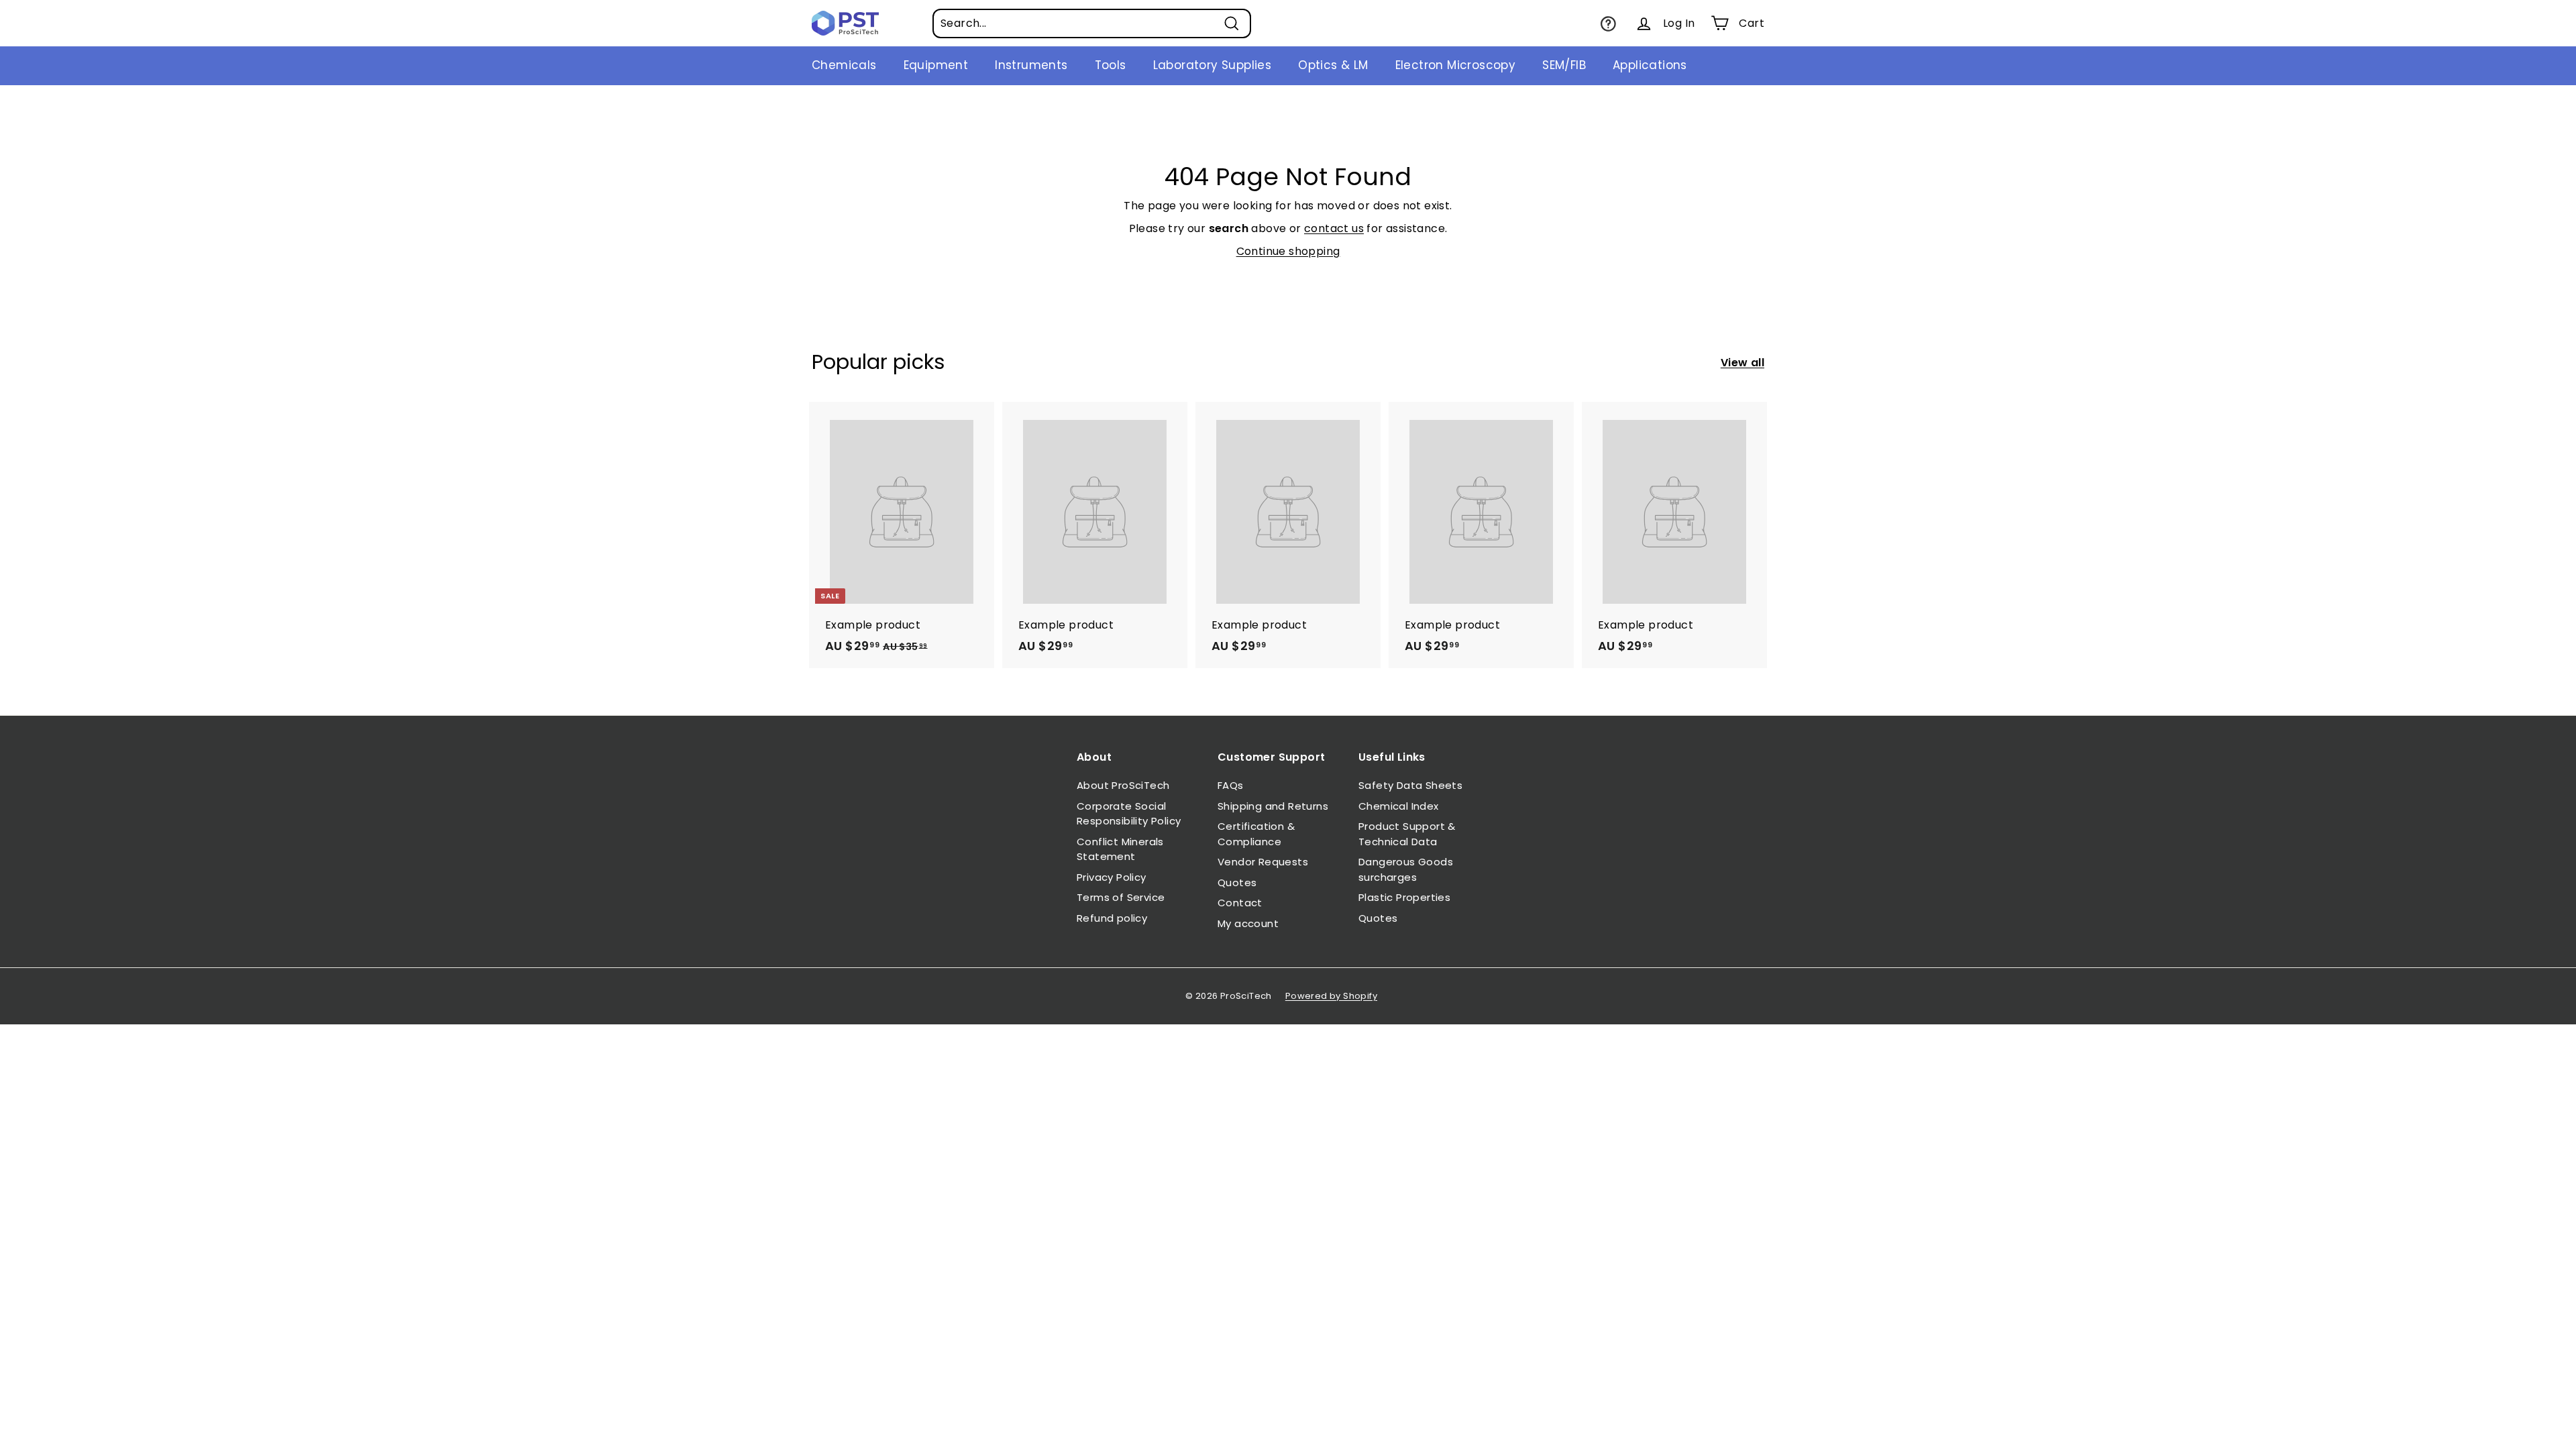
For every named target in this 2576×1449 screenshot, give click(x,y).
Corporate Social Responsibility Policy (1129, 814)
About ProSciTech (1123, 785)
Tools (1111, 65)
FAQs (1231, 785)
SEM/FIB (1564, 65)
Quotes (1237, 882)
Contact (1240, 903)
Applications (1650, 65)
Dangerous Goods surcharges (1406, 869)
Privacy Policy (1112, 877)
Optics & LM (1333, 65)
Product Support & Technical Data (1407, 834)
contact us (1334, 228)
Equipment (936, 65)
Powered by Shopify (1331, 996)
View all (1742, 363)
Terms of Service (1121, 897)
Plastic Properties (1404, 897)
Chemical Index (1399, 806)
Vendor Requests (1263, 862)
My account (1248, 923)
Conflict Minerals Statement (1120, 849)
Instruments (1031, 65)
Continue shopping (1288, 251)
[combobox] (1092, 23)
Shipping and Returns (1273, 806)
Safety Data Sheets (1410, 785)
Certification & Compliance (1256, 834)
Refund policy (1112, 918)
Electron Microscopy (1456, 65)
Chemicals (844, 65)
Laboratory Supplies (1213, 65)
